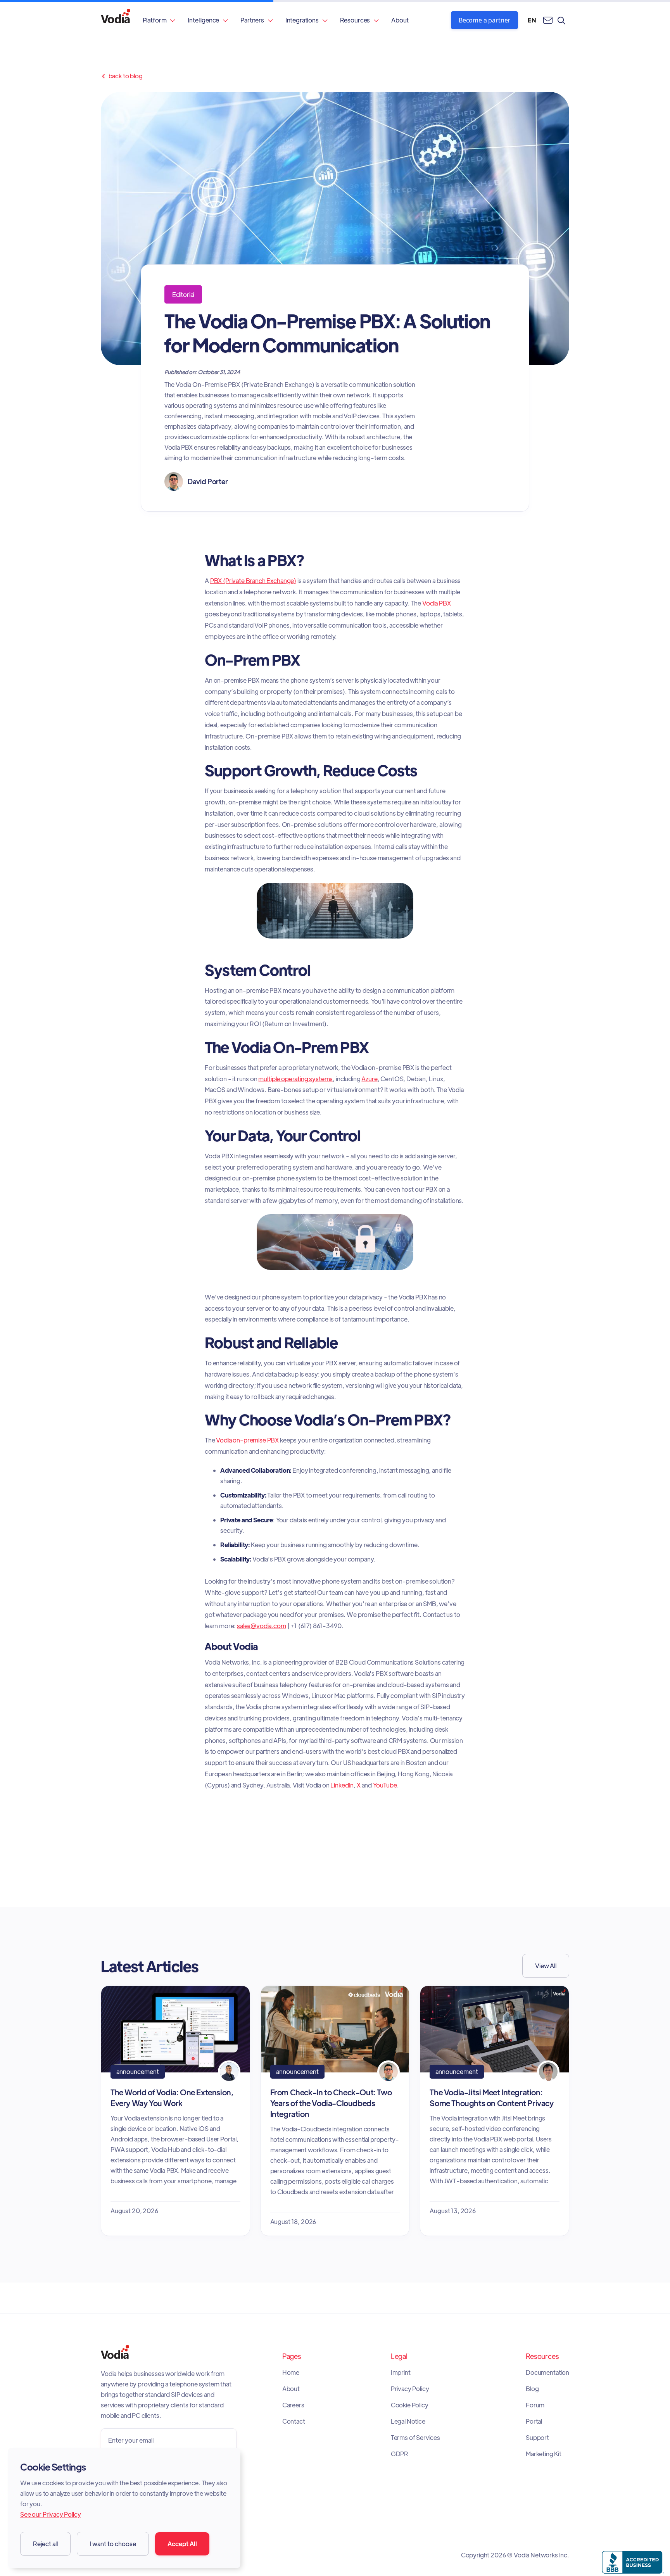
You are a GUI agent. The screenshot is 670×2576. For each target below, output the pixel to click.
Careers (293, 2405)
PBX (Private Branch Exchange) (253, 581)
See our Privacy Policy (50, 2514)
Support (537, 2438)
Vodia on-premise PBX (247, 1440)
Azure (369, 1079)
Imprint (401, 2372)
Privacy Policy (410, 2389)
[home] (116, 20)
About (400, 20)
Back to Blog (122, 76)
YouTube (384, 1785)
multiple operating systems (295, 1079)
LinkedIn (342, 1785)
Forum (535, 2405)
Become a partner (484, 20)
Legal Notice (408, 2421)
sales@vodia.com (262, 1626)
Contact (294, 2421)
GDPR (400, 2454)
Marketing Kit (544, 2454)
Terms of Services (415, 2438)
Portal (534, 2421)
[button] (159, 20)
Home (291, 2372)
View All (546, 1966)
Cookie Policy (410, 2405)
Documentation (547, 2372)
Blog (532, 2389)
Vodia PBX (437, 603)
